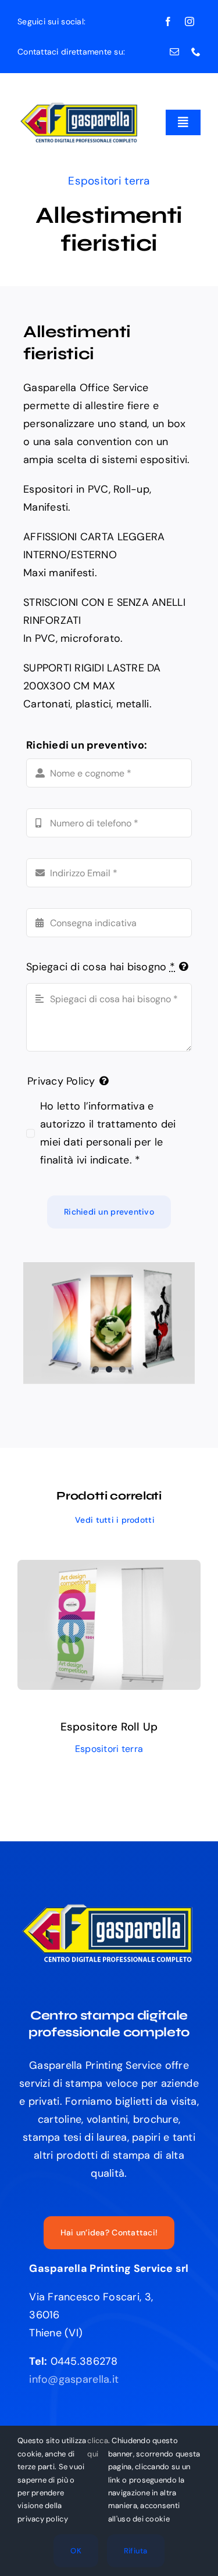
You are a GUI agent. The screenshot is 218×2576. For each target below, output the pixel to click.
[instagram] (190, 21)
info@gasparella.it (74, 2379)
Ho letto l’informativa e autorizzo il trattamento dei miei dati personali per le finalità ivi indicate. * (108, 1133)
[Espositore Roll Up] (109, 1569)
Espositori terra (109, 181)
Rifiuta (136, 2551)
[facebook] (168, 21)
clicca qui (98, 2447)
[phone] (196, 52)
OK (76, 2551)
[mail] (174, 52)
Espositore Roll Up (109, 1727)
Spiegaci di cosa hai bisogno (101, 967)
